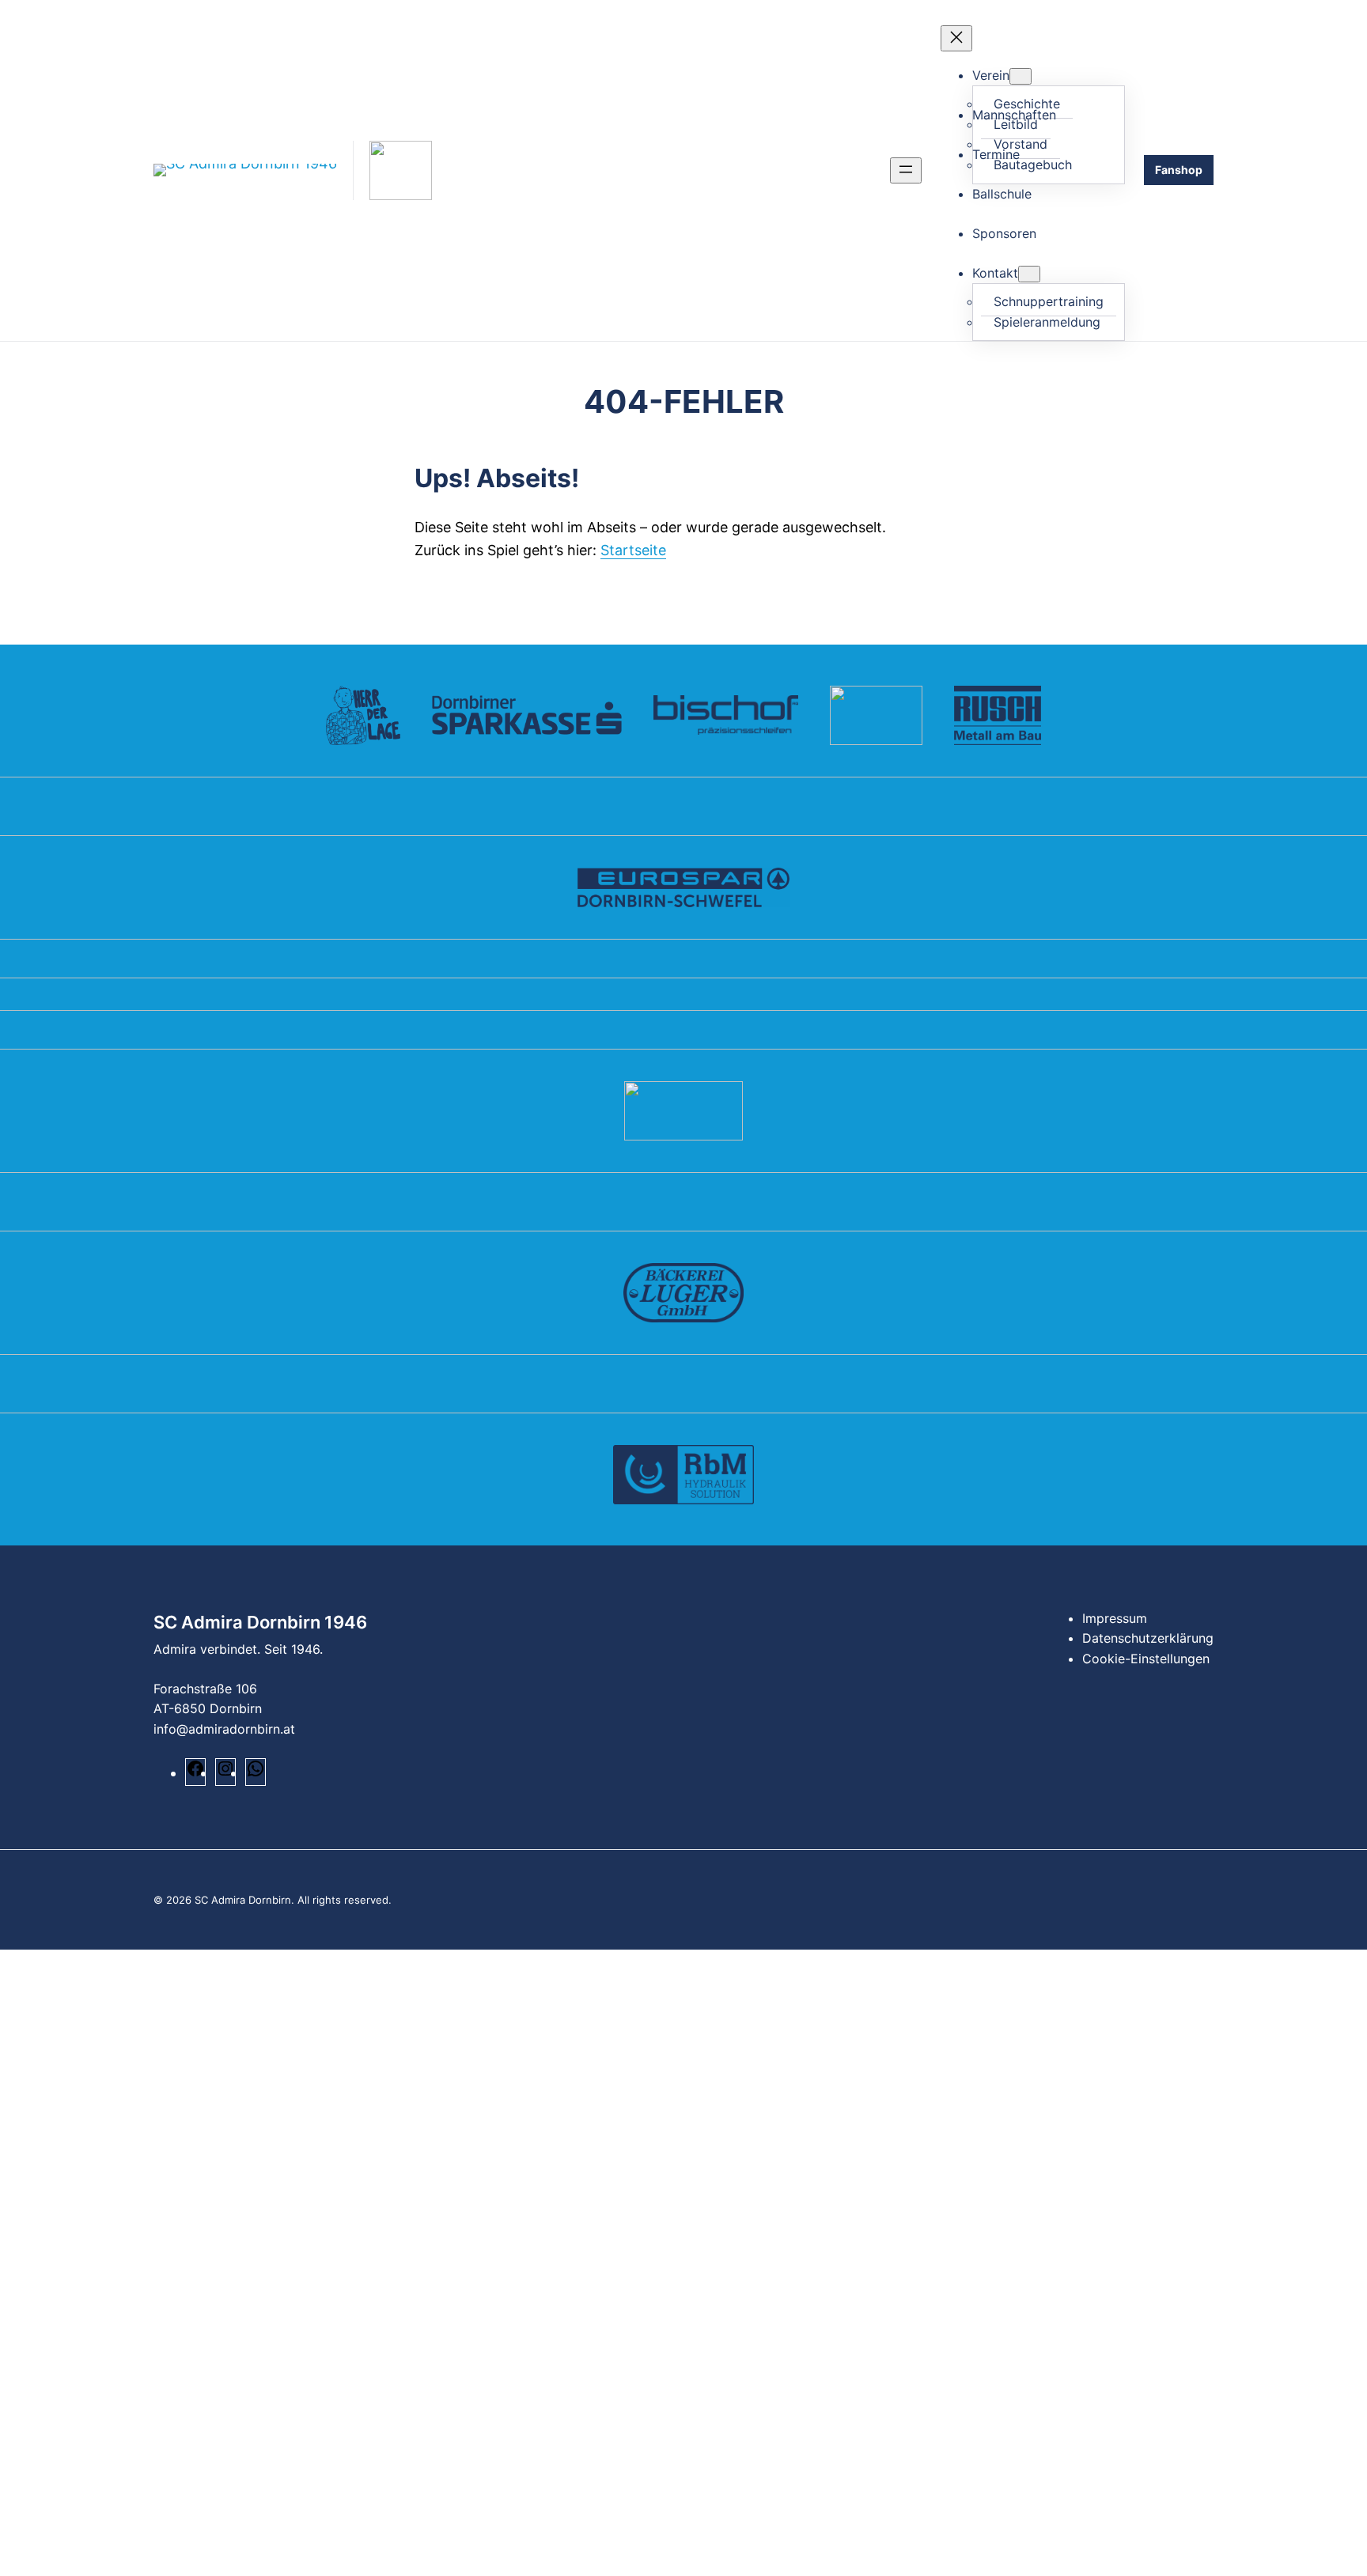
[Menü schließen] (956, 38)
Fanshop (1179, 170)
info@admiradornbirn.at (224, 1729)
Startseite (633, 550)
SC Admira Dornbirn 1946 (260, 1622)
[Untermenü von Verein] (1021, 76)
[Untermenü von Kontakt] (1029, 274)
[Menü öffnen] (906, 170)
